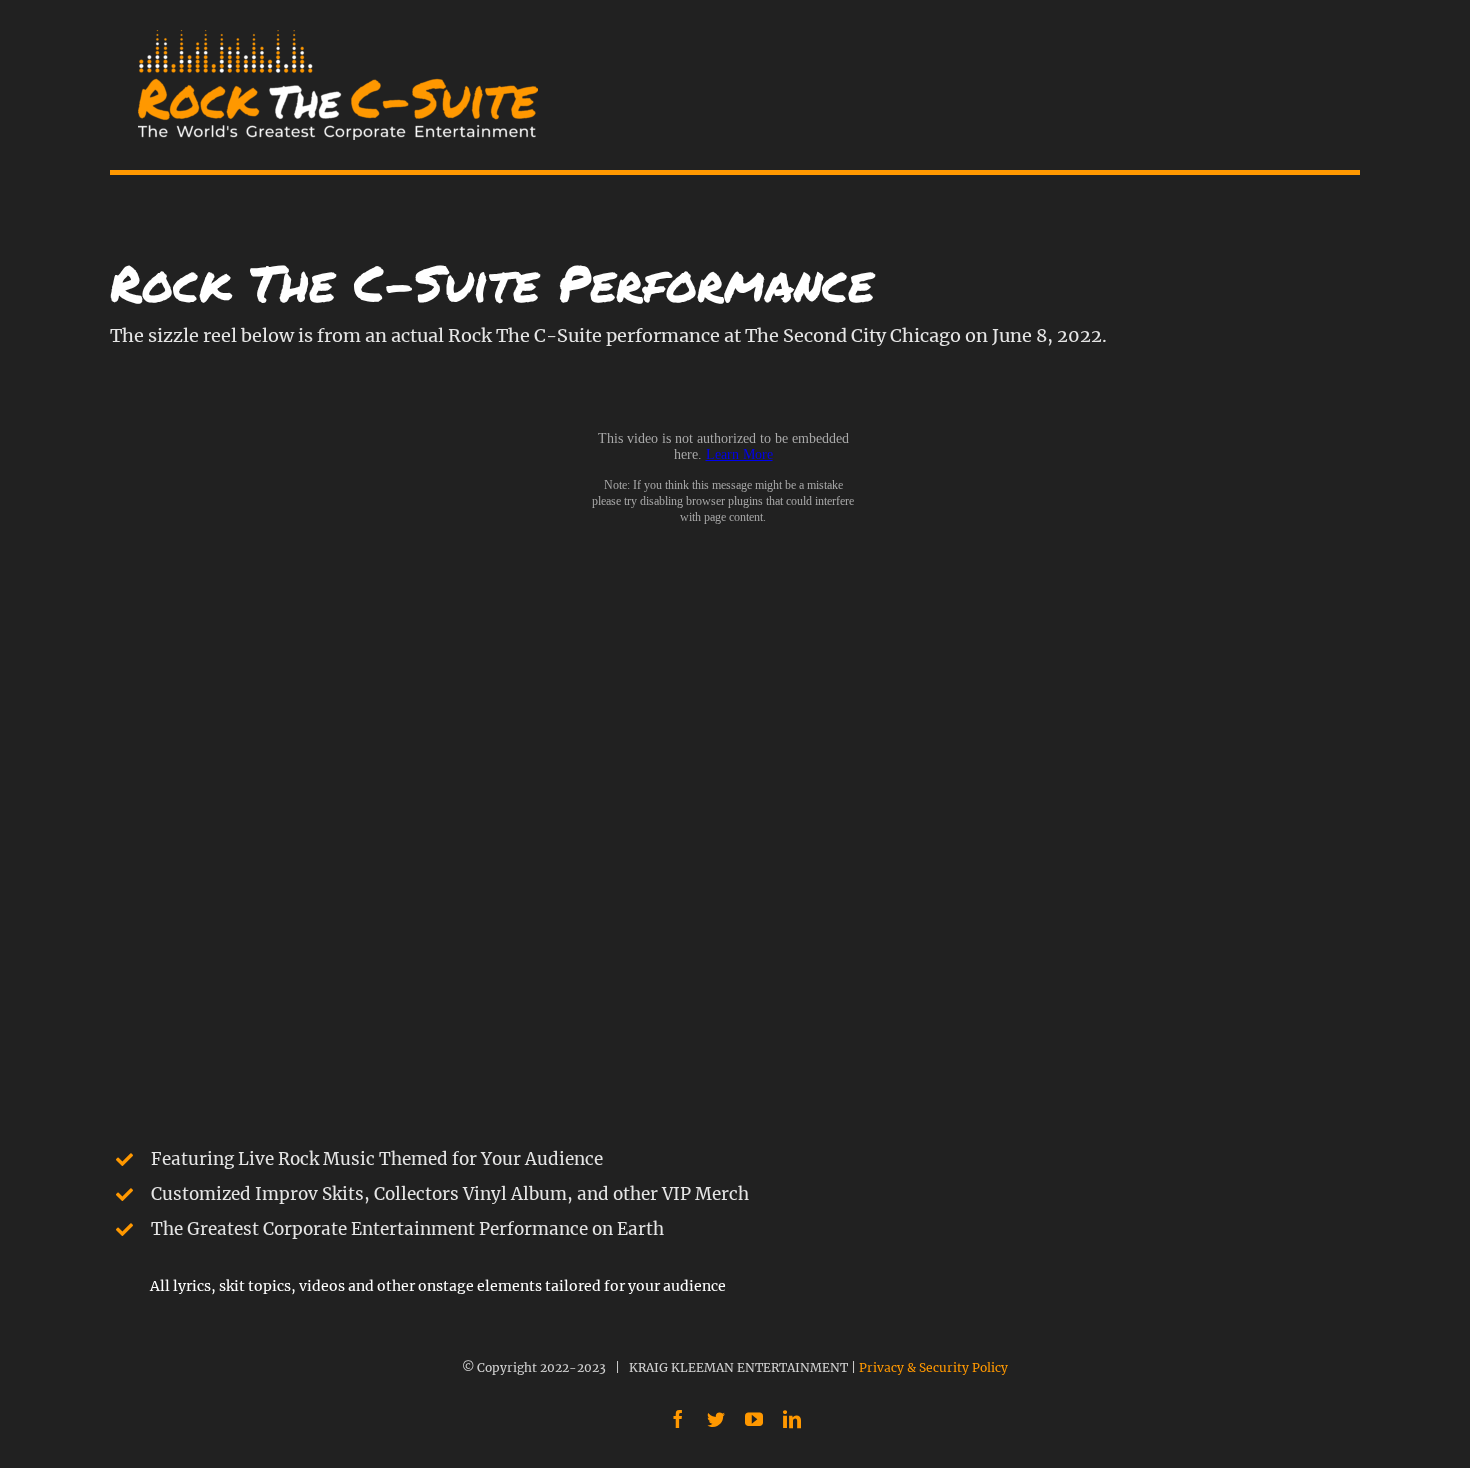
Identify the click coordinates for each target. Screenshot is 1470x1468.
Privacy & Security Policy (933, 1367)
